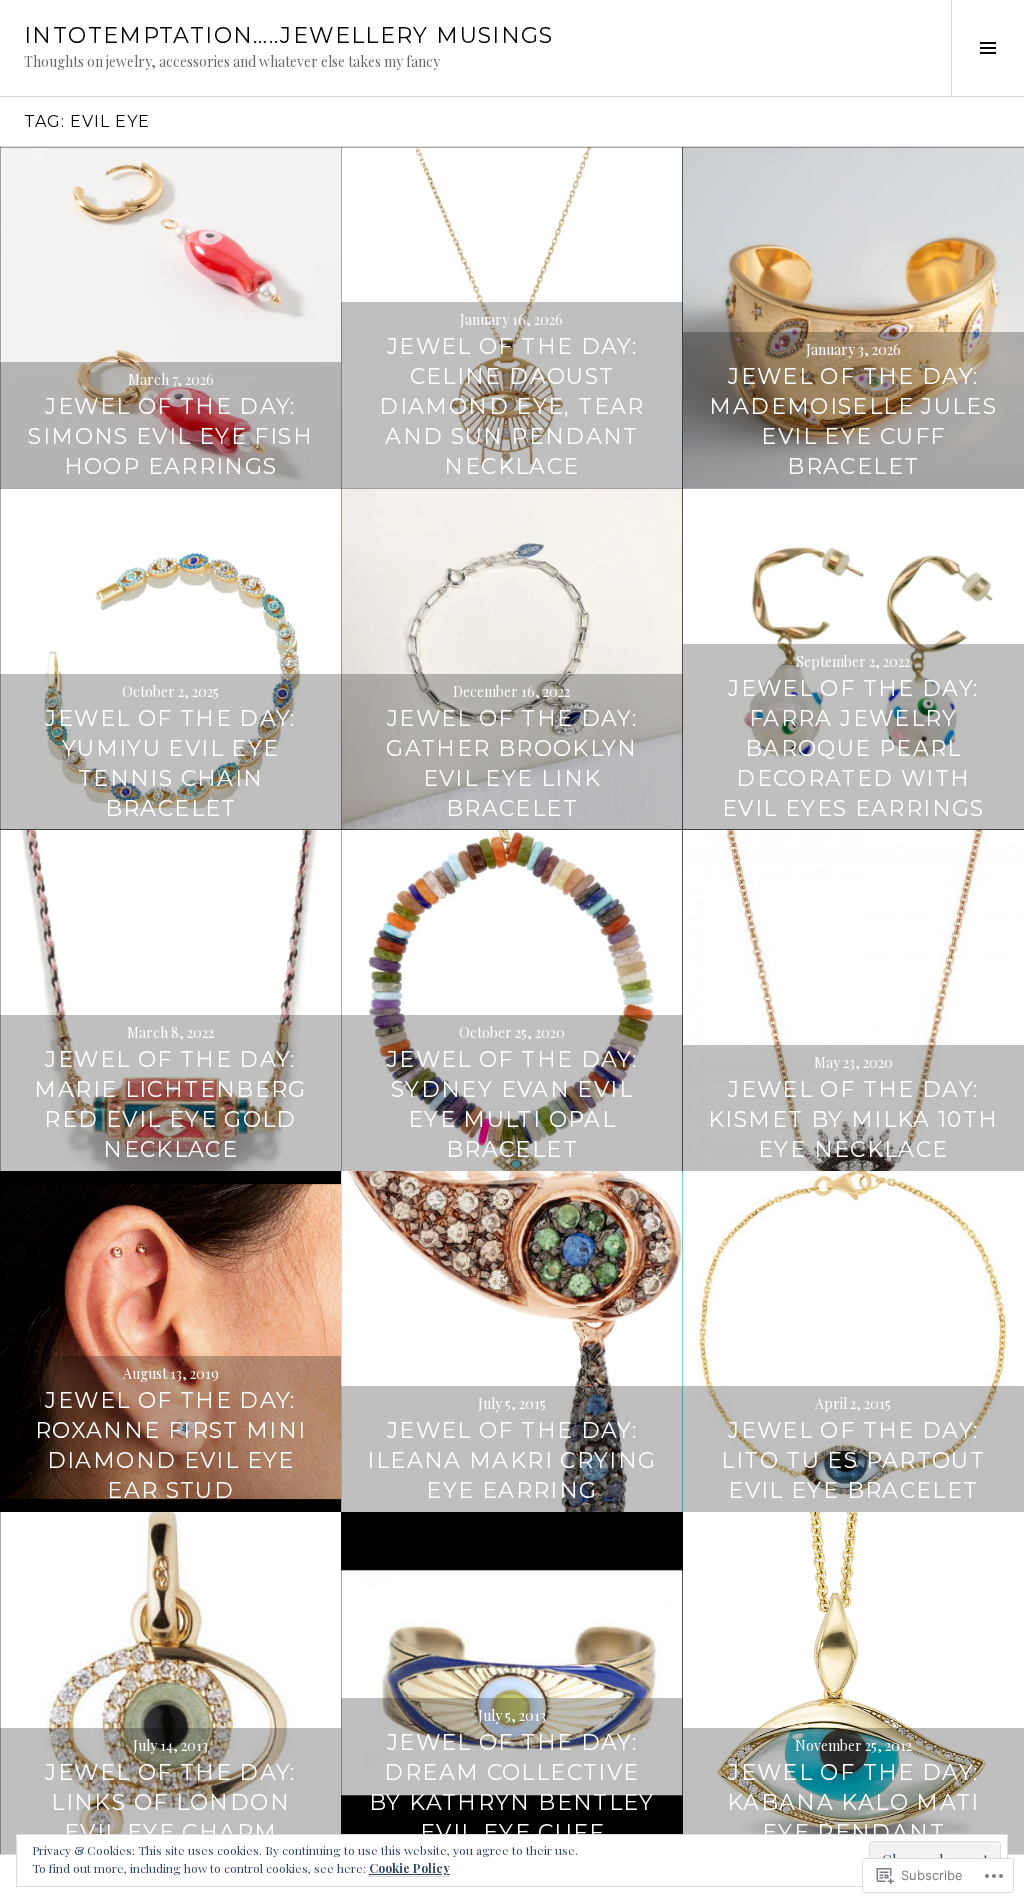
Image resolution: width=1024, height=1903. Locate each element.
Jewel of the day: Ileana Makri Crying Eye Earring (511, 1460)
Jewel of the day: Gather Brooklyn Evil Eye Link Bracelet (512, 763)
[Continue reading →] (170, 317)
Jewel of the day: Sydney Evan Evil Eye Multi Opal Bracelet (512, 1104)
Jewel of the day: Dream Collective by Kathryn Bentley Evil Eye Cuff (512, 1787)
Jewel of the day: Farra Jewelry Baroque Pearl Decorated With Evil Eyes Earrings (853, 748)
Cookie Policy (409, 1868)
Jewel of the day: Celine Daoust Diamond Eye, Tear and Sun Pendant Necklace (511, 406)
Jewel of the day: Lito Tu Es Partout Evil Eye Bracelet (853, 1460)
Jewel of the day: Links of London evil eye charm (170, 1802)
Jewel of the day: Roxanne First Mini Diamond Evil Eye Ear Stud (171, 1445)
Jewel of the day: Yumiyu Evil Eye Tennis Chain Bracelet (170, 763)
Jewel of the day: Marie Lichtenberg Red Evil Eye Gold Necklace (170, 1104)
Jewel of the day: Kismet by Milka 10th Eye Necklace (853, 1119)
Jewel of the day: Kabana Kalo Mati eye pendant (853, 1802)
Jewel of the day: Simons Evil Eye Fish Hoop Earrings (170, 436)
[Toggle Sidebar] (987, 48)
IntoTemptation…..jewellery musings (289, 35)
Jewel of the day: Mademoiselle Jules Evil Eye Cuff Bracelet (853, 421)
